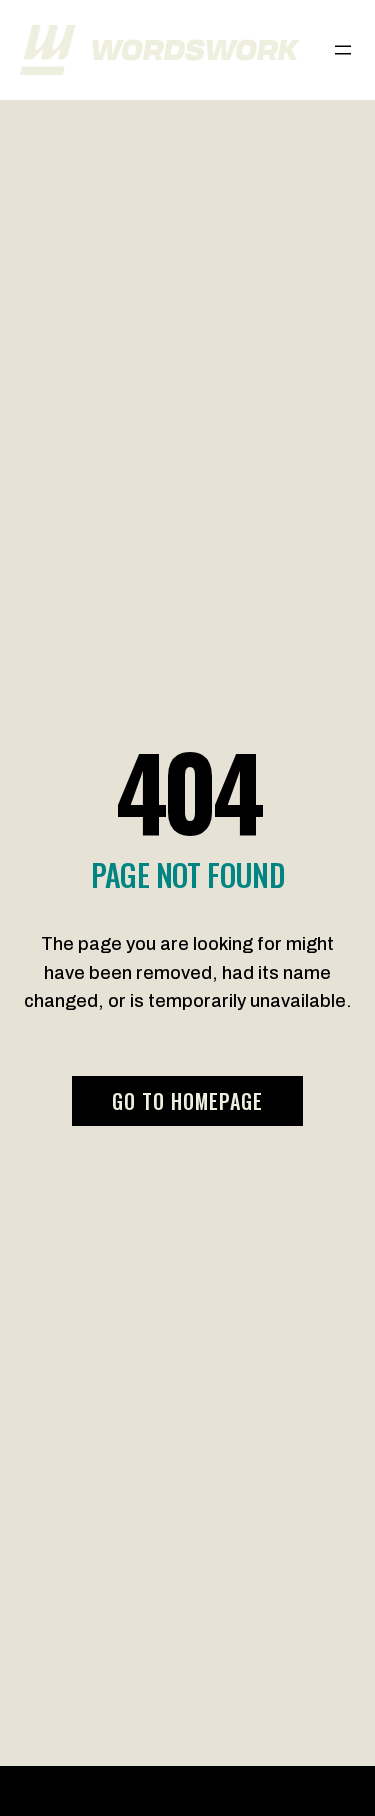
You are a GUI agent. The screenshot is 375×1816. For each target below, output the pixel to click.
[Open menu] (343, 50)
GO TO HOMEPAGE (187, 1101)
